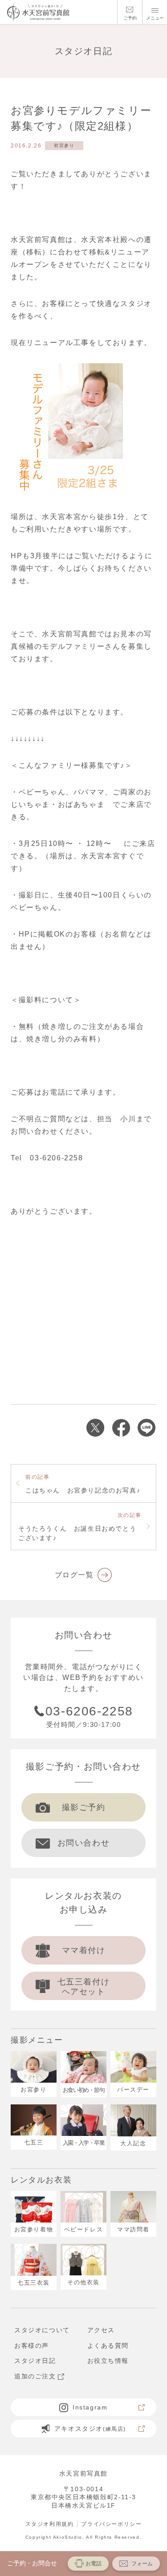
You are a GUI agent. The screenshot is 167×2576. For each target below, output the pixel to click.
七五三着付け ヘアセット (84, 1987)
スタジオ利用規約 (50, 2524)
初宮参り (64, 145)
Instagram (90, 2407)
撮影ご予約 (84, 1807)
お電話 (94, 2564)
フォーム (142, 2564)
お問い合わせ (84, 1843)
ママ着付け (84, 1950)
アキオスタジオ (90, 2429)
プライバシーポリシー (111, 2524)
